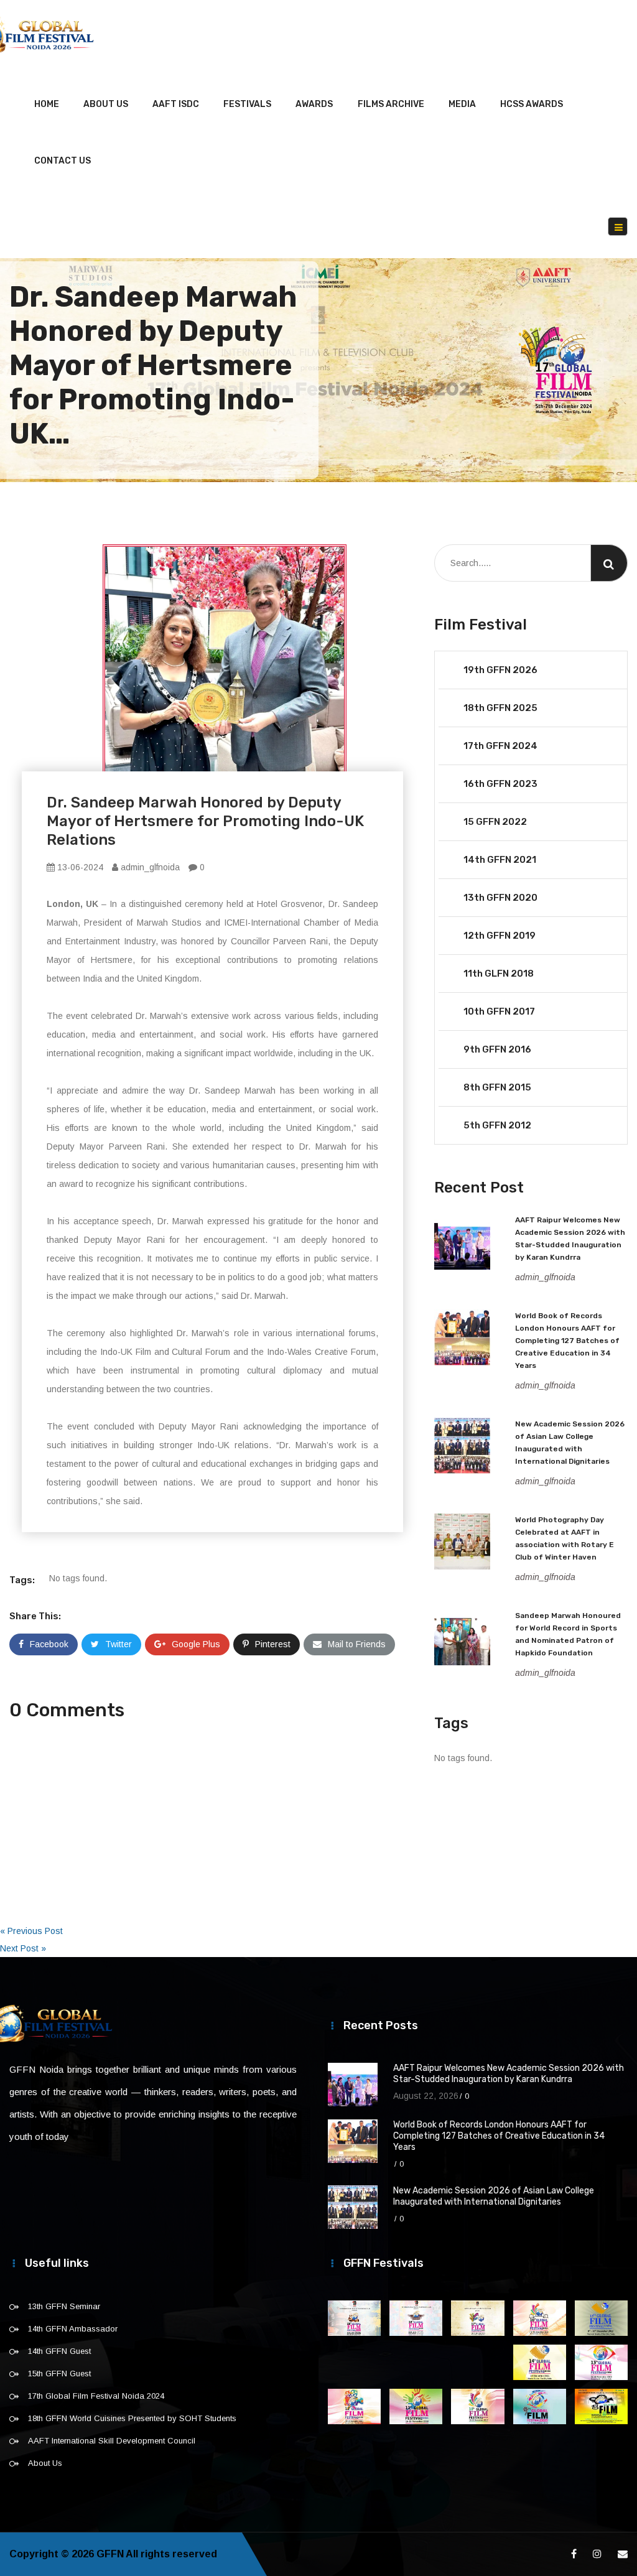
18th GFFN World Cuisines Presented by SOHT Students (132, 2418)
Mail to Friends (357, 1644)
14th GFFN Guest (59, 2351)
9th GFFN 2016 (497, 1049)
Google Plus (196, 1644)
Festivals (247, 104)
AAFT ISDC (176, 104)
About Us (106, 104)
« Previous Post (31, 1931)
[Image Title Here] (354, 2318)
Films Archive (391, 104)
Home (47, 104)
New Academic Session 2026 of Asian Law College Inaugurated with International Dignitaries (494, 2196)
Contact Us (63, 161)
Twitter (119, 1644)
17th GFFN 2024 (500, 746)
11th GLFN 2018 (499, 974)
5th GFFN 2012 (497, 1125)
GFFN (110, 2554)
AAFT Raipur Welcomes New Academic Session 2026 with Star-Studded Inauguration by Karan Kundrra (509, 2074)
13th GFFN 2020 (500, 898)
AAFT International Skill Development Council (112, 2441)
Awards (314, 104)
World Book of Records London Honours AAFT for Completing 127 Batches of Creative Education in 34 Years (567, 1341)
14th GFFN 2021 (500, 860)
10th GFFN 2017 (499, 1011)
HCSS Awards (532, 104)
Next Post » (23, 1948)
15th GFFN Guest (59, 2374)
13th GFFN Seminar (64, 2306)
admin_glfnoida (149, 867)
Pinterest (273, 1644)
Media (462, 104)
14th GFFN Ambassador (73, 2329)
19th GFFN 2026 (500, 670)
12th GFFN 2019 (500, 936)
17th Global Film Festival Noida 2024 (96, 2396)
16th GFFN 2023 (500, 784)
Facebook (49, 1644)
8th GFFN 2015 (497, 1087)
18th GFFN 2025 (500, 708)
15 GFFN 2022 (495, 822)
